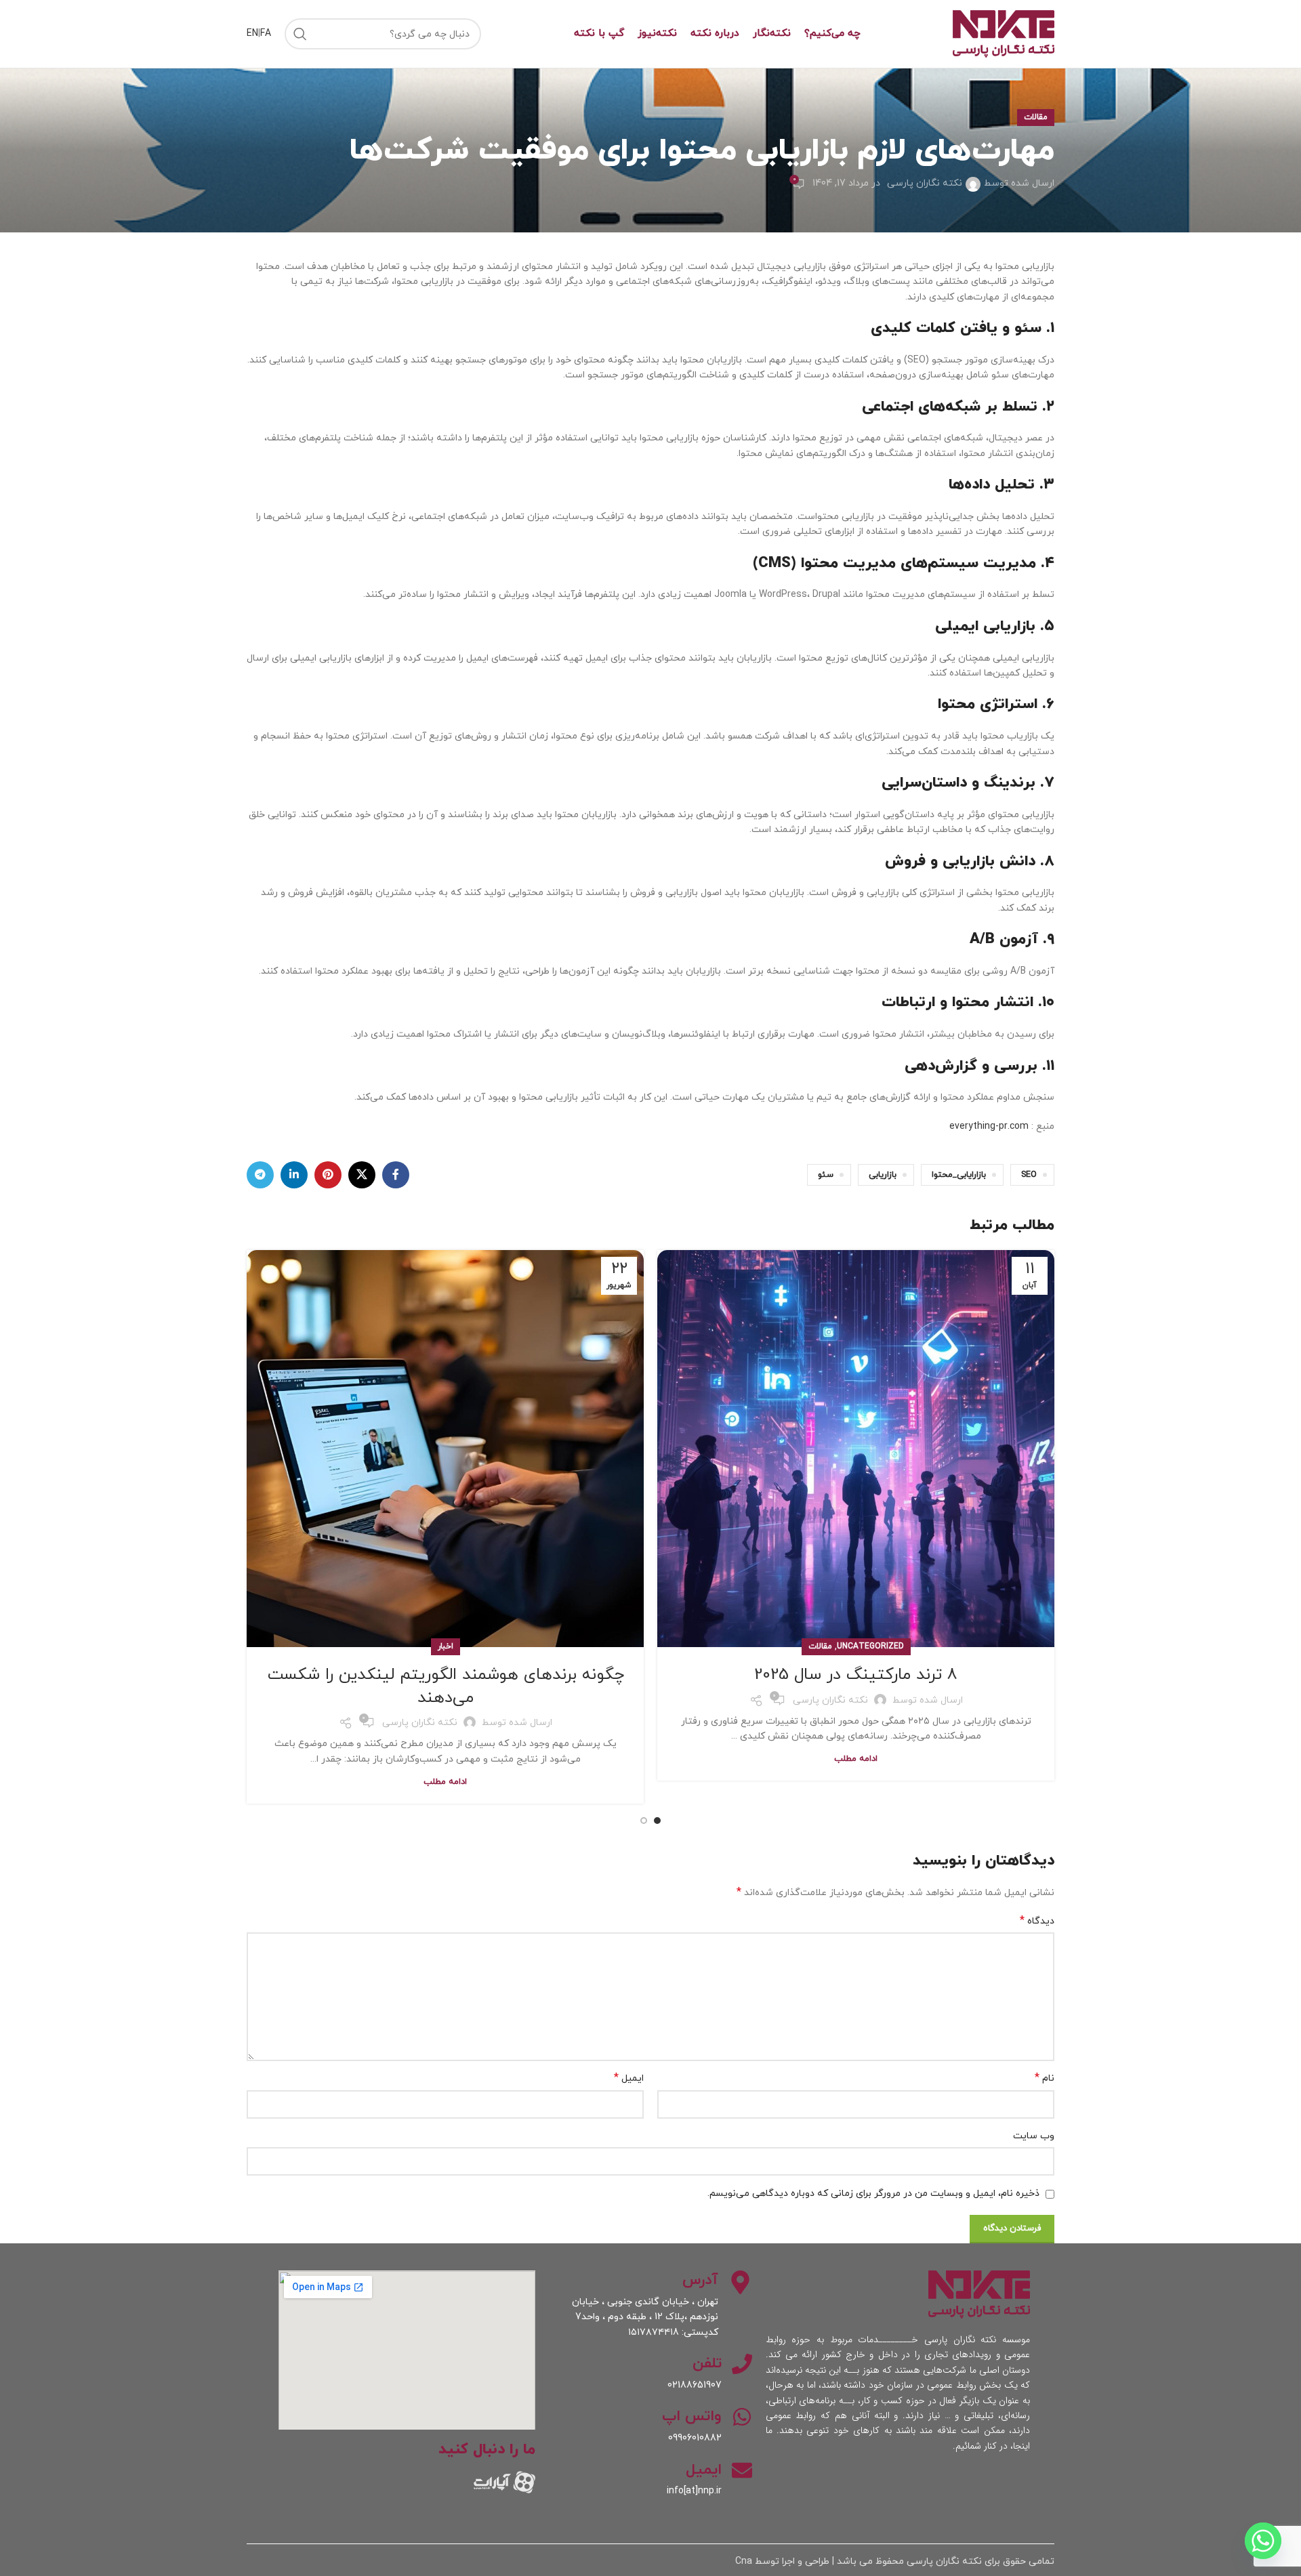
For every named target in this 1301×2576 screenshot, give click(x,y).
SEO (1029, 1175)
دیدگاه (1037, 1921)
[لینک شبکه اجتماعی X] (362, 1175)
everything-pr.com (989, 1126)
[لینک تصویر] (504, 2481)
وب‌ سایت (1034, 2136)
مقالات (1036, 117)
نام (1045, 2078)
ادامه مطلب (856, 1759)
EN (252, 34)
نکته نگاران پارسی (925, 183)
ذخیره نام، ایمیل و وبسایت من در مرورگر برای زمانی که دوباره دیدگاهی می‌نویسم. (873, 2194)
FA (266, 34)
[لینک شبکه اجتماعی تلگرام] (260, 1175)
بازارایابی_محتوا (959, 1175)
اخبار (446, 1646)
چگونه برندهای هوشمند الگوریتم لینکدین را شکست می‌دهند (446, 1686)
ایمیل (629, 2078)
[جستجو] (300, 34)
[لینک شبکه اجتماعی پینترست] (328, 1175)
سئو (826, 1175)
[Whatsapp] (1263, 2541)
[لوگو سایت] (1004, 33)
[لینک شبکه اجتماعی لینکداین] (294, 1175)
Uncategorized (870, 1646)
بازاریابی (883, 1175)
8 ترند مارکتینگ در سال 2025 (856, 1675)
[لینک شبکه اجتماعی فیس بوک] (396, 1175)
